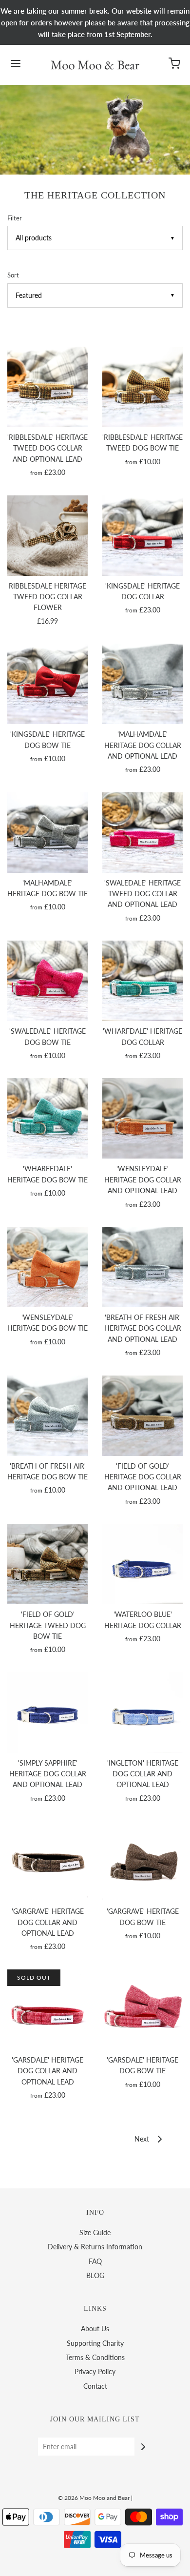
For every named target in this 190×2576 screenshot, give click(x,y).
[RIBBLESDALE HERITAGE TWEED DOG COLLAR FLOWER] (47, 536)
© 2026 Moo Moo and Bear (94, 2498)
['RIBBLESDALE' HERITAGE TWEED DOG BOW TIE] (142, 387)
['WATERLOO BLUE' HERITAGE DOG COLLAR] (142, 1564)
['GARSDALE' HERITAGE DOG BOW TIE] (142, 2010)
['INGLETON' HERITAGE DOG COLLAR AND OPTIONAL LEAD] (142, 1713)
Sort (13, 275)
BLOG (95, 2275)
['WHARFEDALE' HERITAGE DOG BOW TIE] (47, 1118)
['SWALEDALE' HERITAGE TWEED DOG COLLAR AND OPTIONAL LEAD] (142, 833)
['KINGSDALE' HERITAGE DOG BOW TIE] (47, 684)
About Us (95, 2329)
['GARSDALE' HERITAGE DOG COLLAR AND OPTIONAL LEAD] (47, 2010)
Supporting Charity (95, 2343)
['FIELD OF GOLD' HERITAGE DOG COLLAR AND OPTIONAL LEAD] (142, 1416)
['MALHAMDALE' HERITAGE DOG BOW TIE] (47, 833)
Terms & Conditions (95, 2357)
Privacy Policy (95, 2371)
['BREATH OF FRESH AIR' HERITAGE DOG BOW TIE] (47, 1416)
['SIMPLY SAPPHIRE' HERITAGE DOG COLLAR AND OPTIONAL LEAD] (47, 1713)
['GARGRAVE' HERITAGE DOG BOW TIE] (142, 1861)
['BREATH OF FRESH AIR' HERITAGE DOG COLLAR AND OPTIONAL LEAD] (142, 1267)
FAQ (95, 2261)
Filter (15, 218)
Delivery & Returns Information (95, 2247)
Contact (95, 2386)
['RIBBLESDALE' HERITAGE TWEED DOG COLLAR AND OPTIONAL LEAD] (47, 387)
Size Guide (95, 2232)
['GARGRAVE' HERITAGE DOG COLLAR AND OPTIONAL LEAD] (47, 1861)
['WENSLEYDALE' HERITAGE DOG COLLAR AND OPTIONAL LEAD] (142, 1118)
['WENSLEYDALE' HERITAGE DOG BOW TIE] (47, 1267)
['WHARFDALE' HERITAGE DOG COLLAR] (142, 981)
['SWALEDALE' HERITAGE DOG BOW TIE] (47, 981)
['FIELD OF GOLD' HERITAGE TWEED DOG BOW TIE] (47, 1564)
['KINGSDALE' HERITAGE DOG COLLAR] (142, 536)
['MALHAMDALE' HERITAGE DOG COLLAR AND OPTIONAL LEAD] (142, 684)
